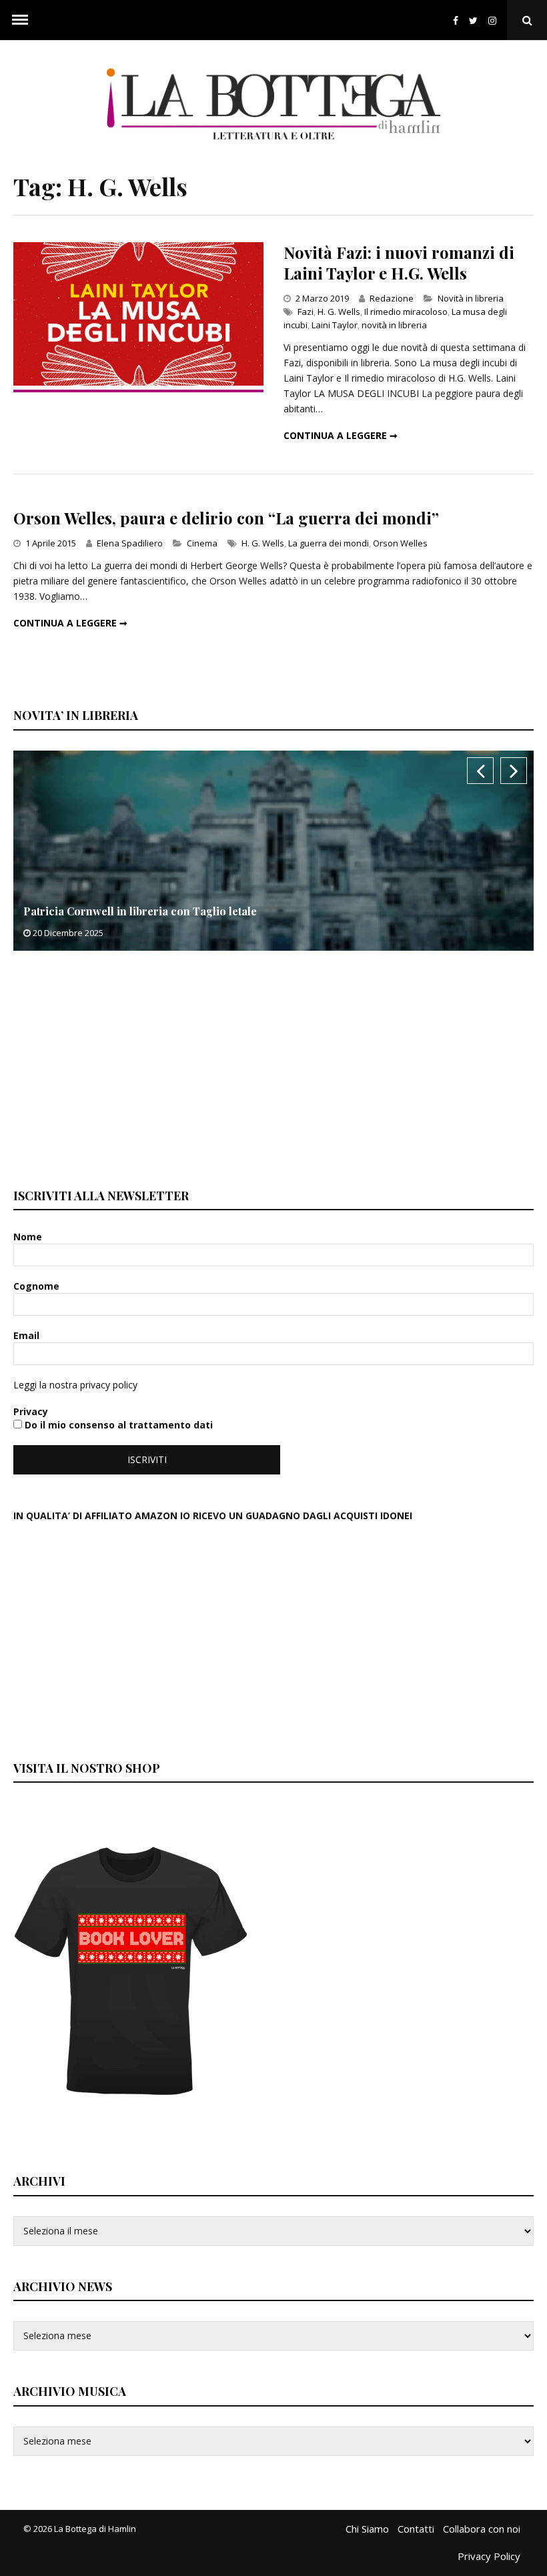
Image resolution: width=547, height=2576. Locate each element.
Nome (29, 1237)
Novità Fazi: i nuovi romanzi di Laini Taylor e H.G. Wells (399, 263)
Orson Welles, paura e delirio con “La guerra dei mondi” (226, 518)
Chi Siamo (367, 2529)
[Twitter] (473, 20)
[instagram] (495, 20)
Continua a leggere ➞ (341, 435)
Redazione (392, 298)
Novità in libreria (471, 298)
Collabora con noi (482, 2529)
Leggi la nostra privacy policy (75, 1385)
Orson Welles (400, 543)
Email (28, 1335)
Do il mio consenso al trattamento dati (117, 1425)
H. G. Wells (339, 312)
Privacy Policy (489, 2556)
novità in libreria (394, 325)
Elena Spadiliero (130, 543)
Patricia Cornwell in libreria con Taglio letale (140, 911)
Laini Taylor (335, 325)
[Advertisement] (113, 1067)
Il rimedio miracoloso (406, 312)
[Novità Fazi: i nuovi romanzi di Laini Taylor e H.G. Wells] (138, 382)
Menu (20, 20)
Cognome (38, 1286)
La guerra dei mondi (329, 543)
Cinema (202, 543)
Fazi (306, 312)
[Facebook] (456, 20)
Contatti (416, 2529)
